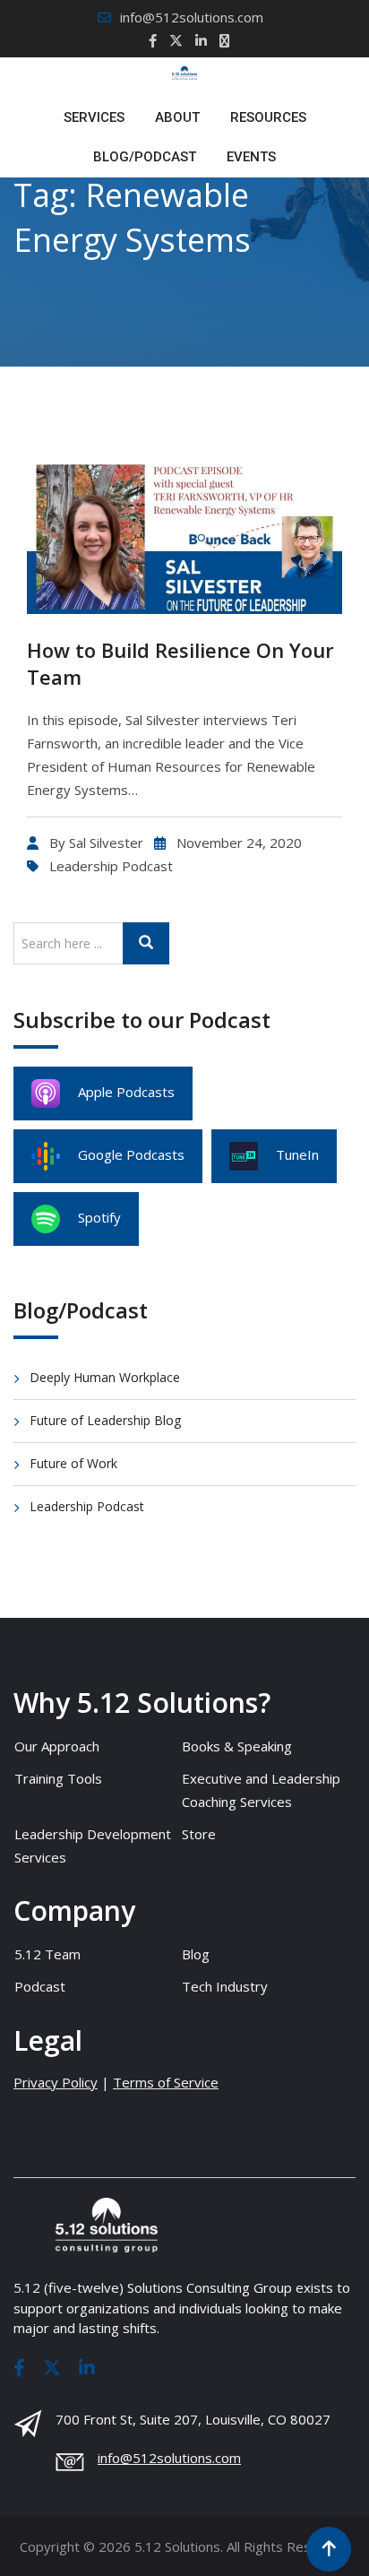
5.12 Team (47, 1954)
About (177, 117)
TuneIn (297, 1154)
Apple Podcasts (126, 1092)
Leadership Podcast (111, 866)
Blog (196, 1954)
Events (251, 157)
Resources (268, 117)
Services (94, 117)
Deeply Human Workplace (105, 1377)
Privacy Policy (56, 2082)
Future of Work (73, 1463)
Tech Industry (225, 1986)
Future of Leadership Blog (105, 1420)
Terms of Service (166, 2082)
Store (199, 1834)
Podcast (40, 1986)
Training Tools (58, 1778)
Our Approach (57, 1746)
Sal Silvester (106, 843)
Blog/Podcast (145, 157)
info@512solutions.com (192, 17)
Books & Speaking (237, 1746)
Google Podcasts (131, 1154)
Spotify (99, 1217)
